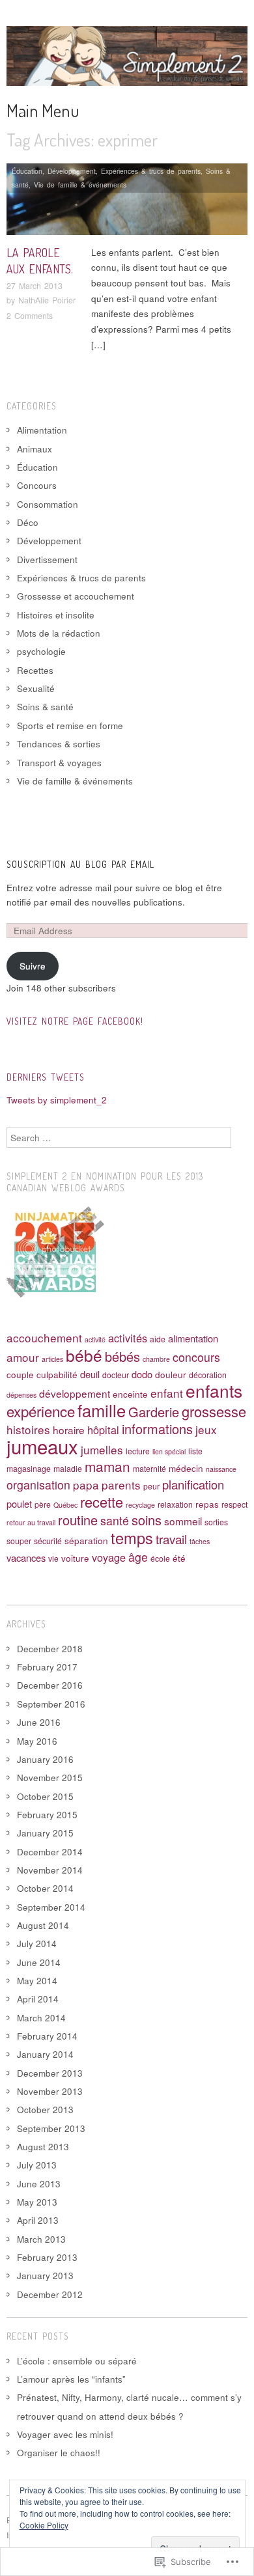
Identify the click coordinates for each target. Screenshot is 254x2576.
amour (23, 1357)
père (43, 1504)
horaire (69, 1430)
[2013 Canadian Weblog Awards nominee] (55, 1251)
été (179, 1558)
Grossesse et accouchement (76, 596)
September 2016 (51, 1704)
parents (121, 1485)
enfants (214, 1390)
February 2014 (47, 2036)
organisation (38, 1485)
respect (234, 1504)
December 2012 (50, 2294)
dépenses (21, 1395)
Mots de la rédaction (59, 633)
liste (195, 1451)
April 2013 (38, 2220)
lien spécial (169, 1451)
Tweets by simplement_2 (57, 1100)
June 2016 (39, 1722)
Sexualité (36, 688)
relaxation (175, 1504)
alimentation (193, 1338)
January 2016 (45, 1759)
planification (193, 1484)
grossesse (214, 1411)
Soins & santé (45, 707)
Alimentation (42, 430)
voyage (109, 1557)
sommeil (183, 1521)
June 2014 (39, 1962)
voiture (75, 1558)
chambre (156, 1359)
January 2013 (45, 2276)
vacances (26, 1558)
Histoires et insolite (56, 615)
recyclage (140, 1505)
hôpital (103, 1430)
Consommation (48, 504)
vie (53, 1558)
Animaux (35, 449)
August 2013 (43, 2147)
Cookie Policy (44, 2525)
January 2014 (45, 2054)
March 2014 (41, 2018)
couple (20, 1374)
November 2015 (50, 1778)
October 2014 (45, 1888)
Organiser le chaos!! (59, 2453)
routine (78, 1520)
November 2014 (50, 1870)
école (160, 1558)
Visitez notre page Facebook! (75, 1021)
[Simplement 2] (127, 61)
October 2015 (45, 1796)
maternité (149, 1468)
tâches (200, 1541)
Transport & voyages (59, 763)
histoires (28, 1429)
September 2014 (51, 1907)
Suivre (33, 966)
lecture (138, 1451)
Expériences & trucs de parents (151, 171)
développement (75, 1393)
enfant (167, 1393)
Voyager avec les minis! (65, 2434)
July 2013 (37, 2165)
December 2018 (50, 1649)
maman (107, 1466)
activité (95, 1339)
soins (147, 1520)
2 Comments (30, 316)
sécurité (48, 1541)
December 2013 (50, 2073)
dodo (142, 1374)
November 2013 (50, 2091)
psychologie (41, 651)
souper (19, 1541)
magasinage (29, 1468)
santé (115, 1520)
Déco (28, 522)
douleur (171, 1374)
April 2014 (38, 1999)
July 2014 (37, 1944)
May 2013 (37, 2202)
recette (102, 1502)
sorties (216, 1522)
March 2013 (41, 2239)
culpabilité (57, 1374)
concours (196, 1357)
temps (132, 1538)
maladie (68, 1468)
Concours (37, 485)
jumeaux (42, 1446)
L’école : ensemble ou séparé (77, 2361)
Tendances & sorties (59, 744)
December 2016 (50, 1685)
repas (207, 1504)
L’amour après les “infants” (71, 2379)
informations (157, 1429)
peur (151, 1486)
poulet (19, 1503)
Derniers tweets (46, 1077)
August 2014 (43, 1925)
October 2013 (45, 2110)
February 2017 (47, 1667)
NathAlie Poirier (47, 300)
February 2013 (47, 2257)
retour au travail (31, 1522)
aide (158, 1339)
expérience (41, 1411)
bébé (84, 1355)
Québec (65, 1505)
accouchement (44, 1337)
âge (138, 1557)
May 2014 (37, 1981)
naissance (221, 1469)
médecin (186, 1468)
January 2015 (45, 1833)
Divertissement (47, 560)
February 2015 (47, 1815)
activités (128, 1338)
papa (86, 1485)
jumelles (102, 1449)
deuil (90, 1374)
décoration (208, 1375)
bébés (122, 1356)
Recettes (35, 670)
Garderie (154, 1412)
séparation (86, 1540)
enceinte (130, 1394)
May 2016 (37, 1741)
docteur (116, 1375)
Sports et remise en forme (70, 726)
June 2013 (39, 2184)
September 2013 (51, 2128)
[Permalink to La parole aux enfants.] (127, 203)
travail (171, 1539)
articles (52, 1359)
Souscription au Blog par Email (80, 864)
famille (102, 1410)
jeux (206, 1429)
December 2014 (50, 1852)
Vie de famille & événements (80, 185)
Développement (72, 171)
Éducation (27, 171)
